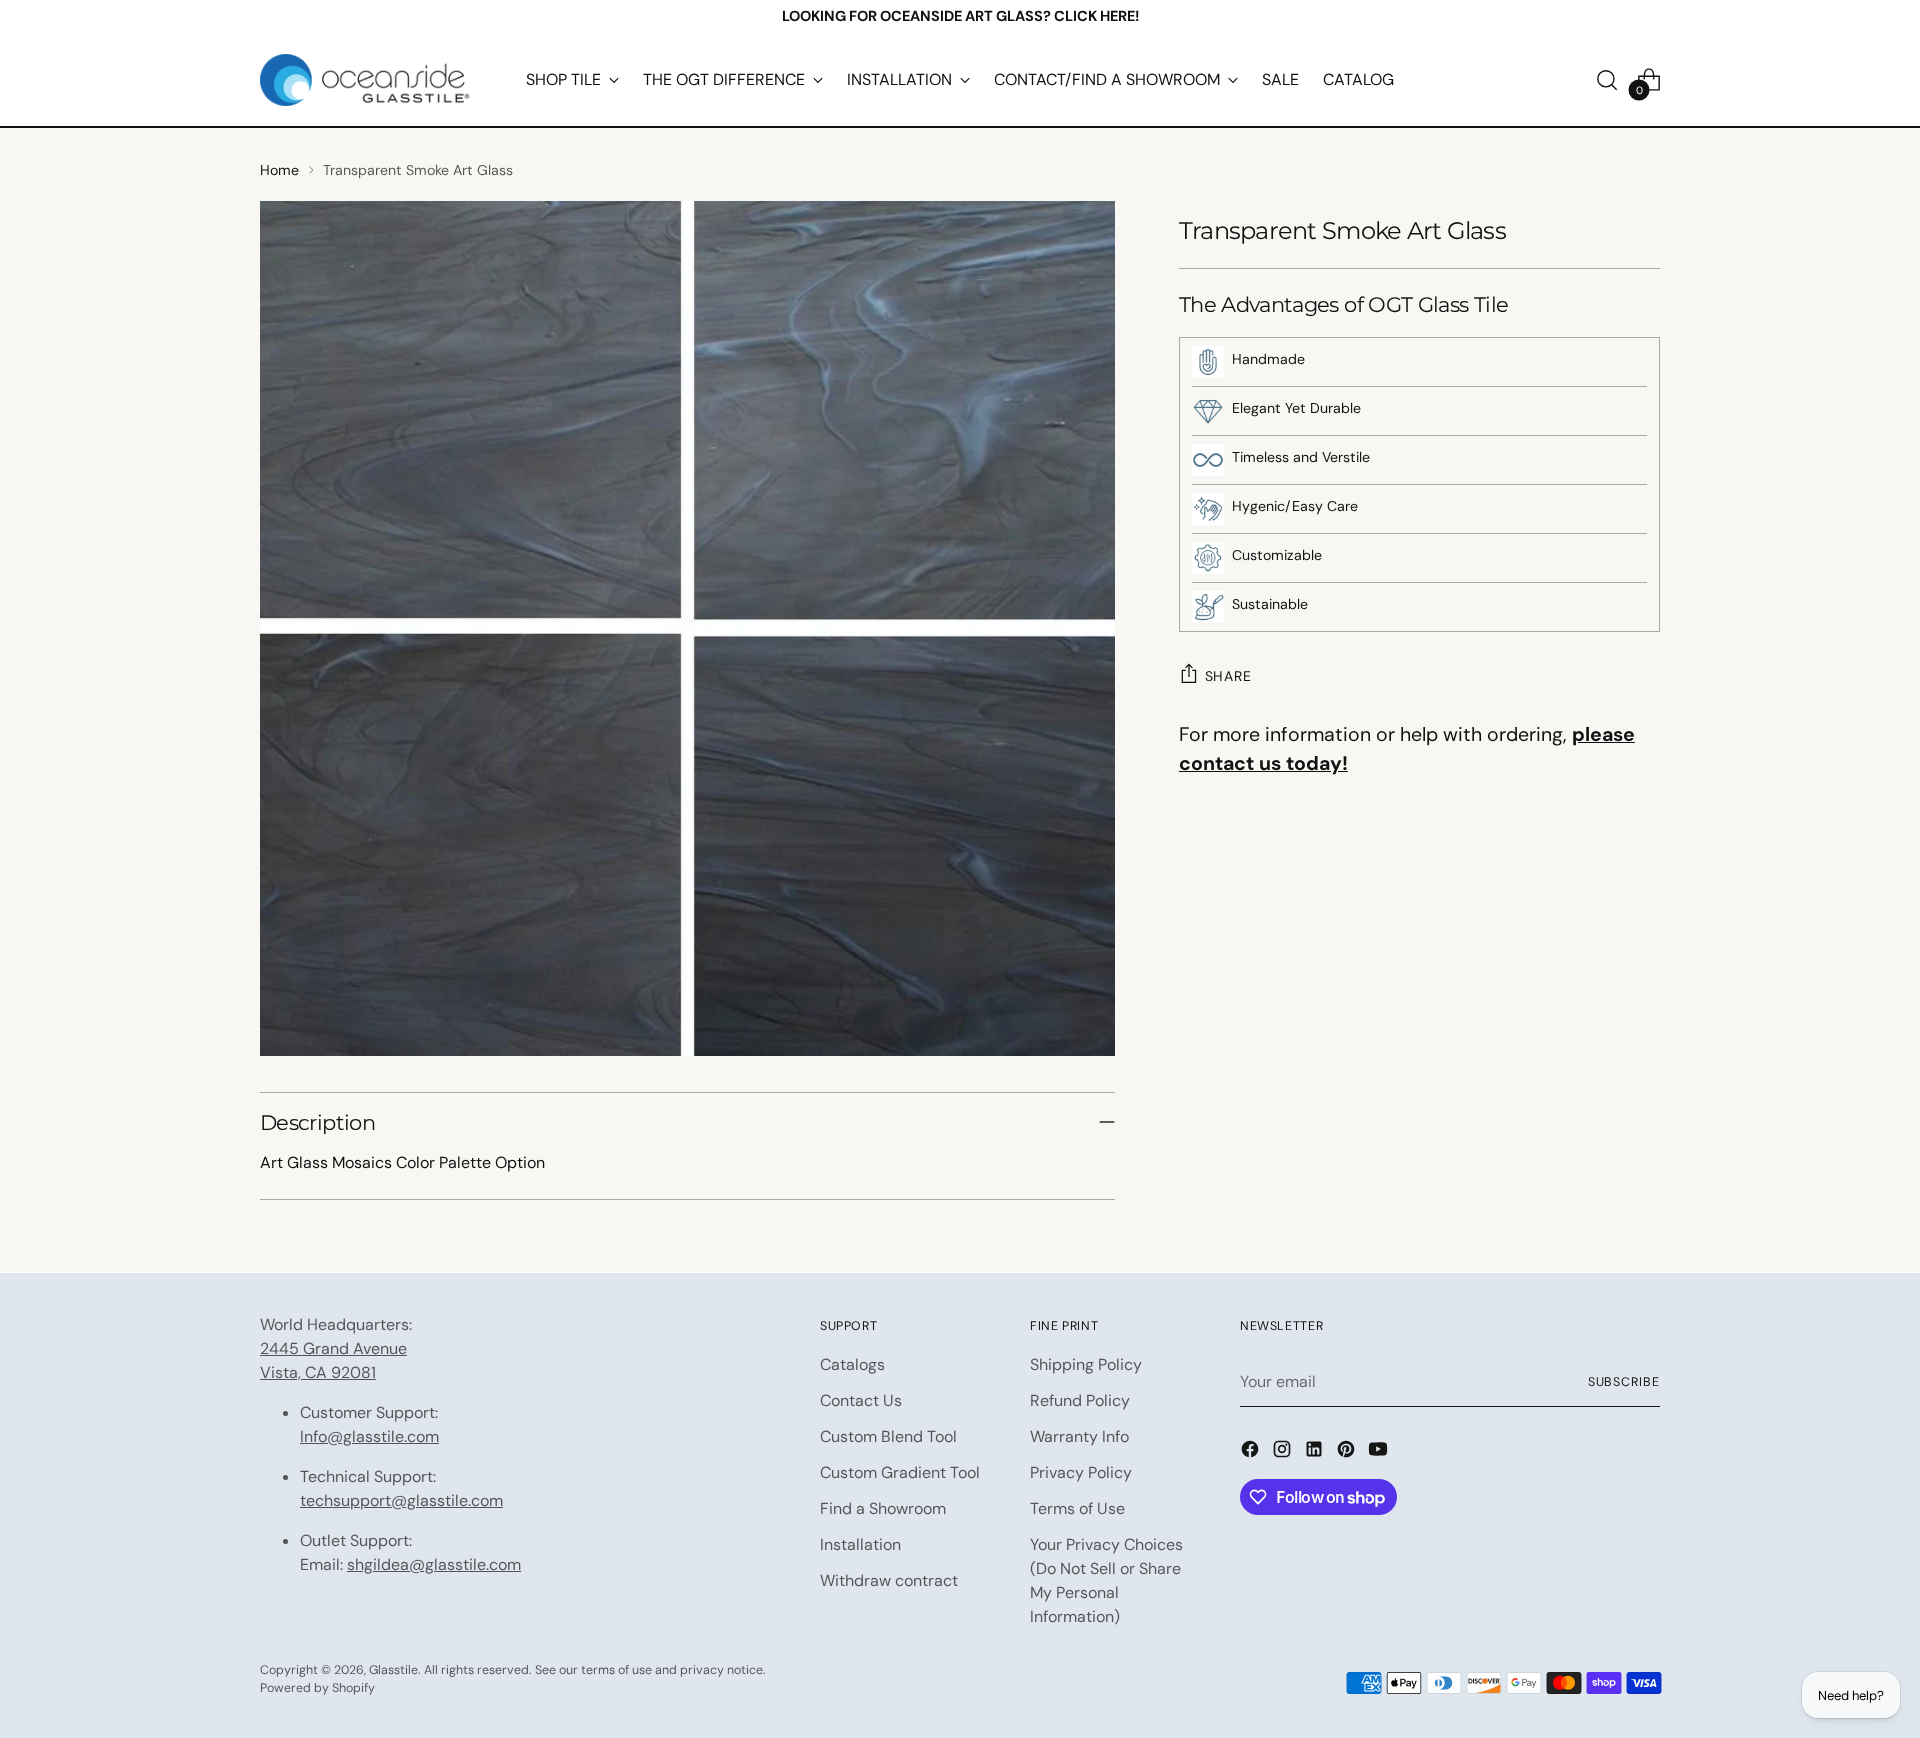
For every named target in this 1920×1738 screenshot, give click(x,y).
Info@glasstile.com (369, 1436)
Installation (860, 1544)
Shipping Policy (1086, 1364)
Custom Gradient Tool (900, 1472)
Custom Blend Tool (888, 1436)
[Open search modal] (1607, 80)
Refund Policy (1080, 1400)
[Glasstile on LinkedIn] (1316, 1452)
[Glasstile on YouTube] (1380, 1452)
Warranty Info (1079, 1436)
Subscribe (1624, 1382)
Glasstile (393, 1670)
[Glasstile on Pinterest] (1348, 1452)
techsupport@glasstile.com (401, 1500)
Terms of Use (1077, 1508)
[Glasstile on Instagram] (1284, 1452)
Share (1228, 676)
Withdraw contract (889, 1580)
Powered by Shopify (317, 1688)
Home (279, 170)
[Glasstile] (365, 80)
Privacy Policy (1081, 1472)
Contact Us (861, 1400)
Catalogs (852, 1364)
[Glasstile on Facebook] (1252, 1452)
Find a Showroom (883, 1508)
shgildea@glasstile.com (434, 1564)
